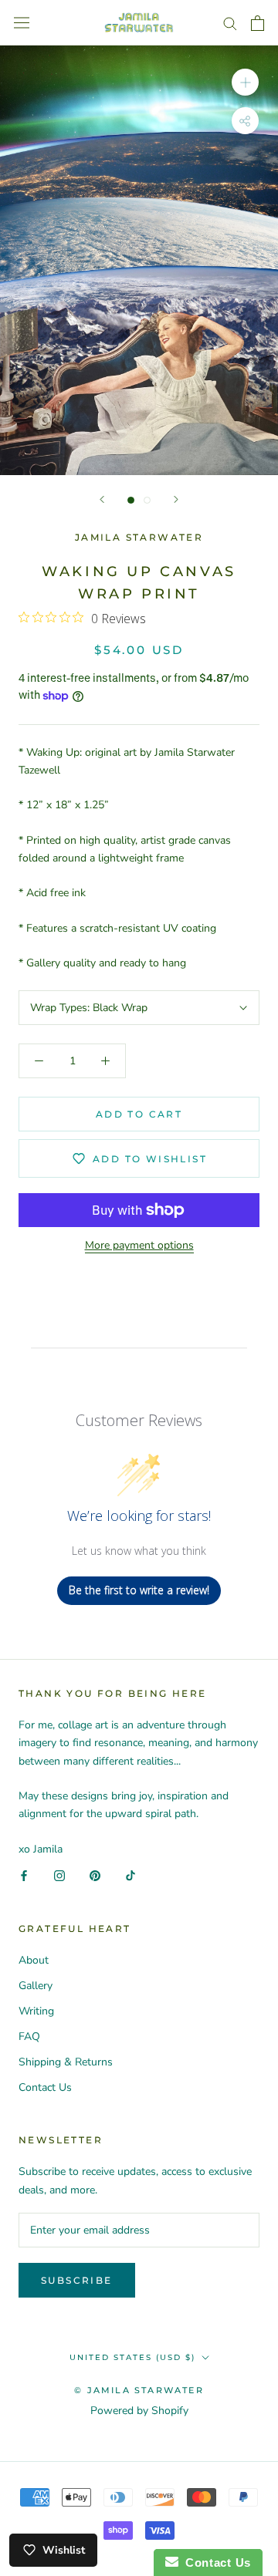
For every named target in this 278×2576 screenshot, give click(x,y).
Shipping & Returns (66, 2062)
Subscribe (77, 2280)
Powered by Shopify (139, 2411)
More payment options (139, 1245)
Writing (36, 2011)
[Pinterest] (95, 1875)
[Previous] (102, 499)
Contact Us (45, 2087)
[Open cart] (258, 23)
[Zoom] (245, 82)
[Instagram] (59, 1875)
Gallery (36, 1986)
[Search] (230, 23)
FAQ (29, 2037)
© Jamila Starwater (139, 2390)
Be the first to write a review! (139, 1590)
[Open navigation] (22, 23)
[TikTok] (131, 1875)
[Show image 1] (131, 500)
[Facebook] (24, 1875)
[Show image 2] (147, 500)
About (34, 1960)
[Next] (176, 499)
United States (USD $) (132, 2357)
